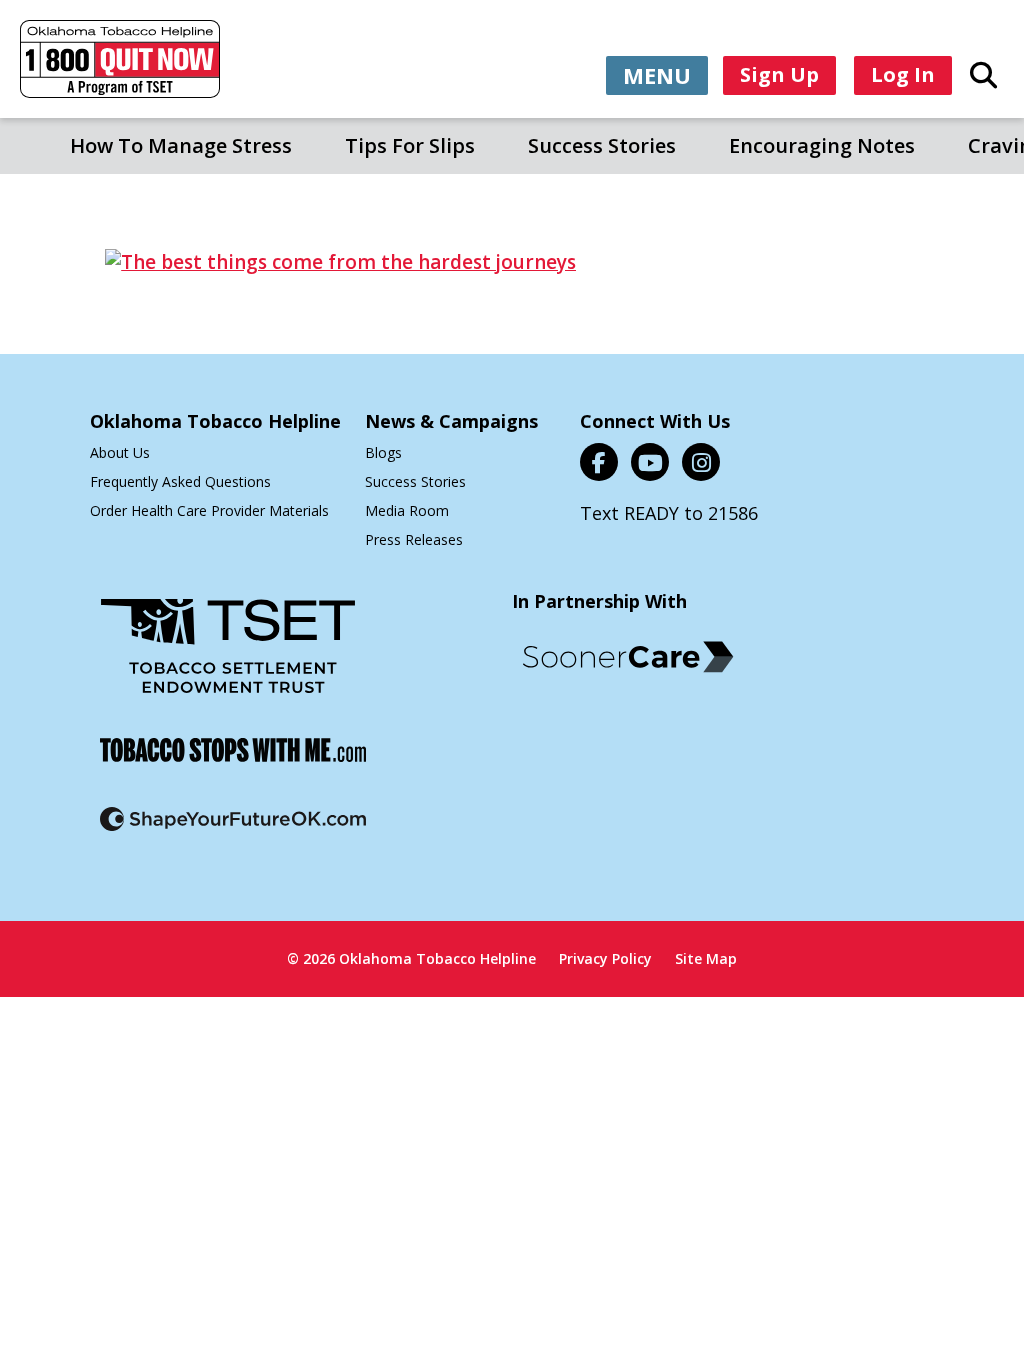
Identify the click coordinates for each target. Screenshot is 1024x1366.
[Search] (983, 74)
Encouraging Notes (822, 145)
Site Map (706, 958)
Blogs (383, 452)
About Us (120, 452)
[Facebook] (599, 462)
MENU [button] (657, 75)
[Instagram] (701, 462)
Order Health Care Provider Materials (209, 510)
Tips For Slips (410, 145)
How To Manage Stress (181, 145)
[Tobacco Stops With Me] (233, 762)
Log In (903, 74)
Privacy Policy (605, 958)
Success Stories (602, 145)
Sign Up (779, 74)
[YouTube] (650, 462)
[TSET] (228, 658)
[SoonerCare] (628, 657)
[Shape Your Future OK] (233, 831)
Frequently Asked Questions (180, 481)
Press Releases (414, 539)
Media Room (407, 510)
